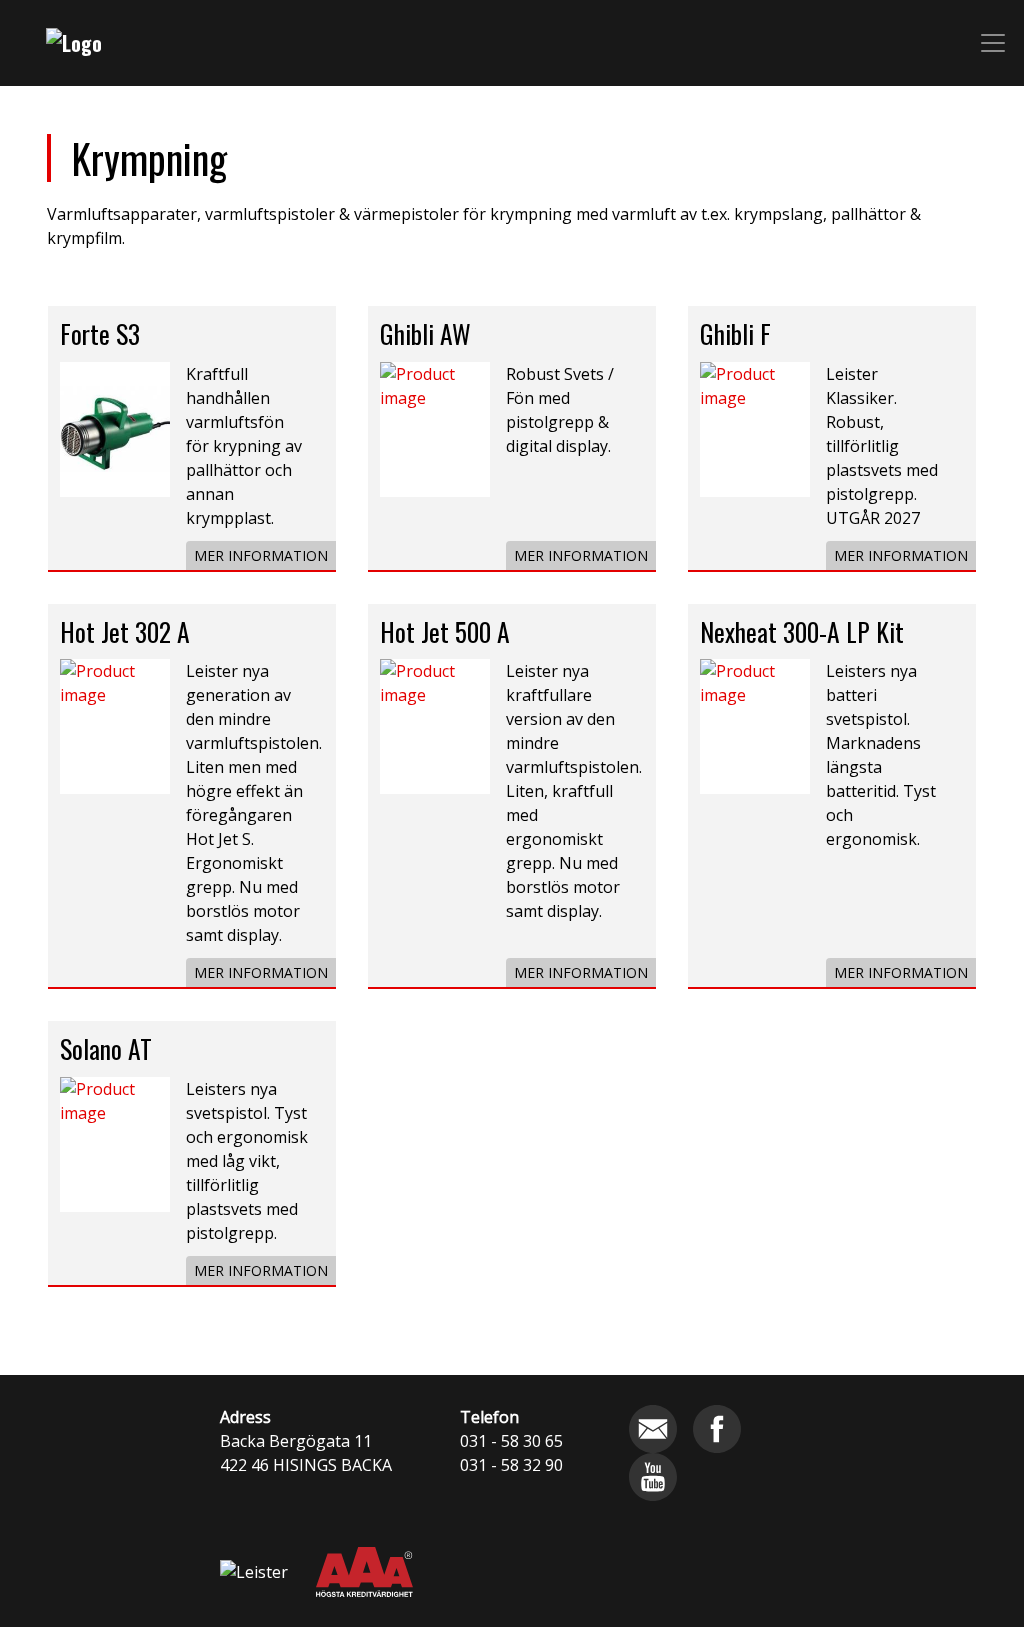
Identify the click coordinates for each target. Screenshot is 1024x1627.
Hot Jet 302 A (125, 631)
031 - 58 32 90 (511, 1465)
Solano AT (106, 1048)
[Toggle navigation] (993, 43)
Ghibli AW (425, 333)
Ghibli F (735, 333)
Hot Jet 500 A (445, 631)
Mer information (261, 555)
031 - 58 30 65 (511, 1441)
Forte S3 (100, 333)
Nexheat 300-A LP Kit (802, 631)
